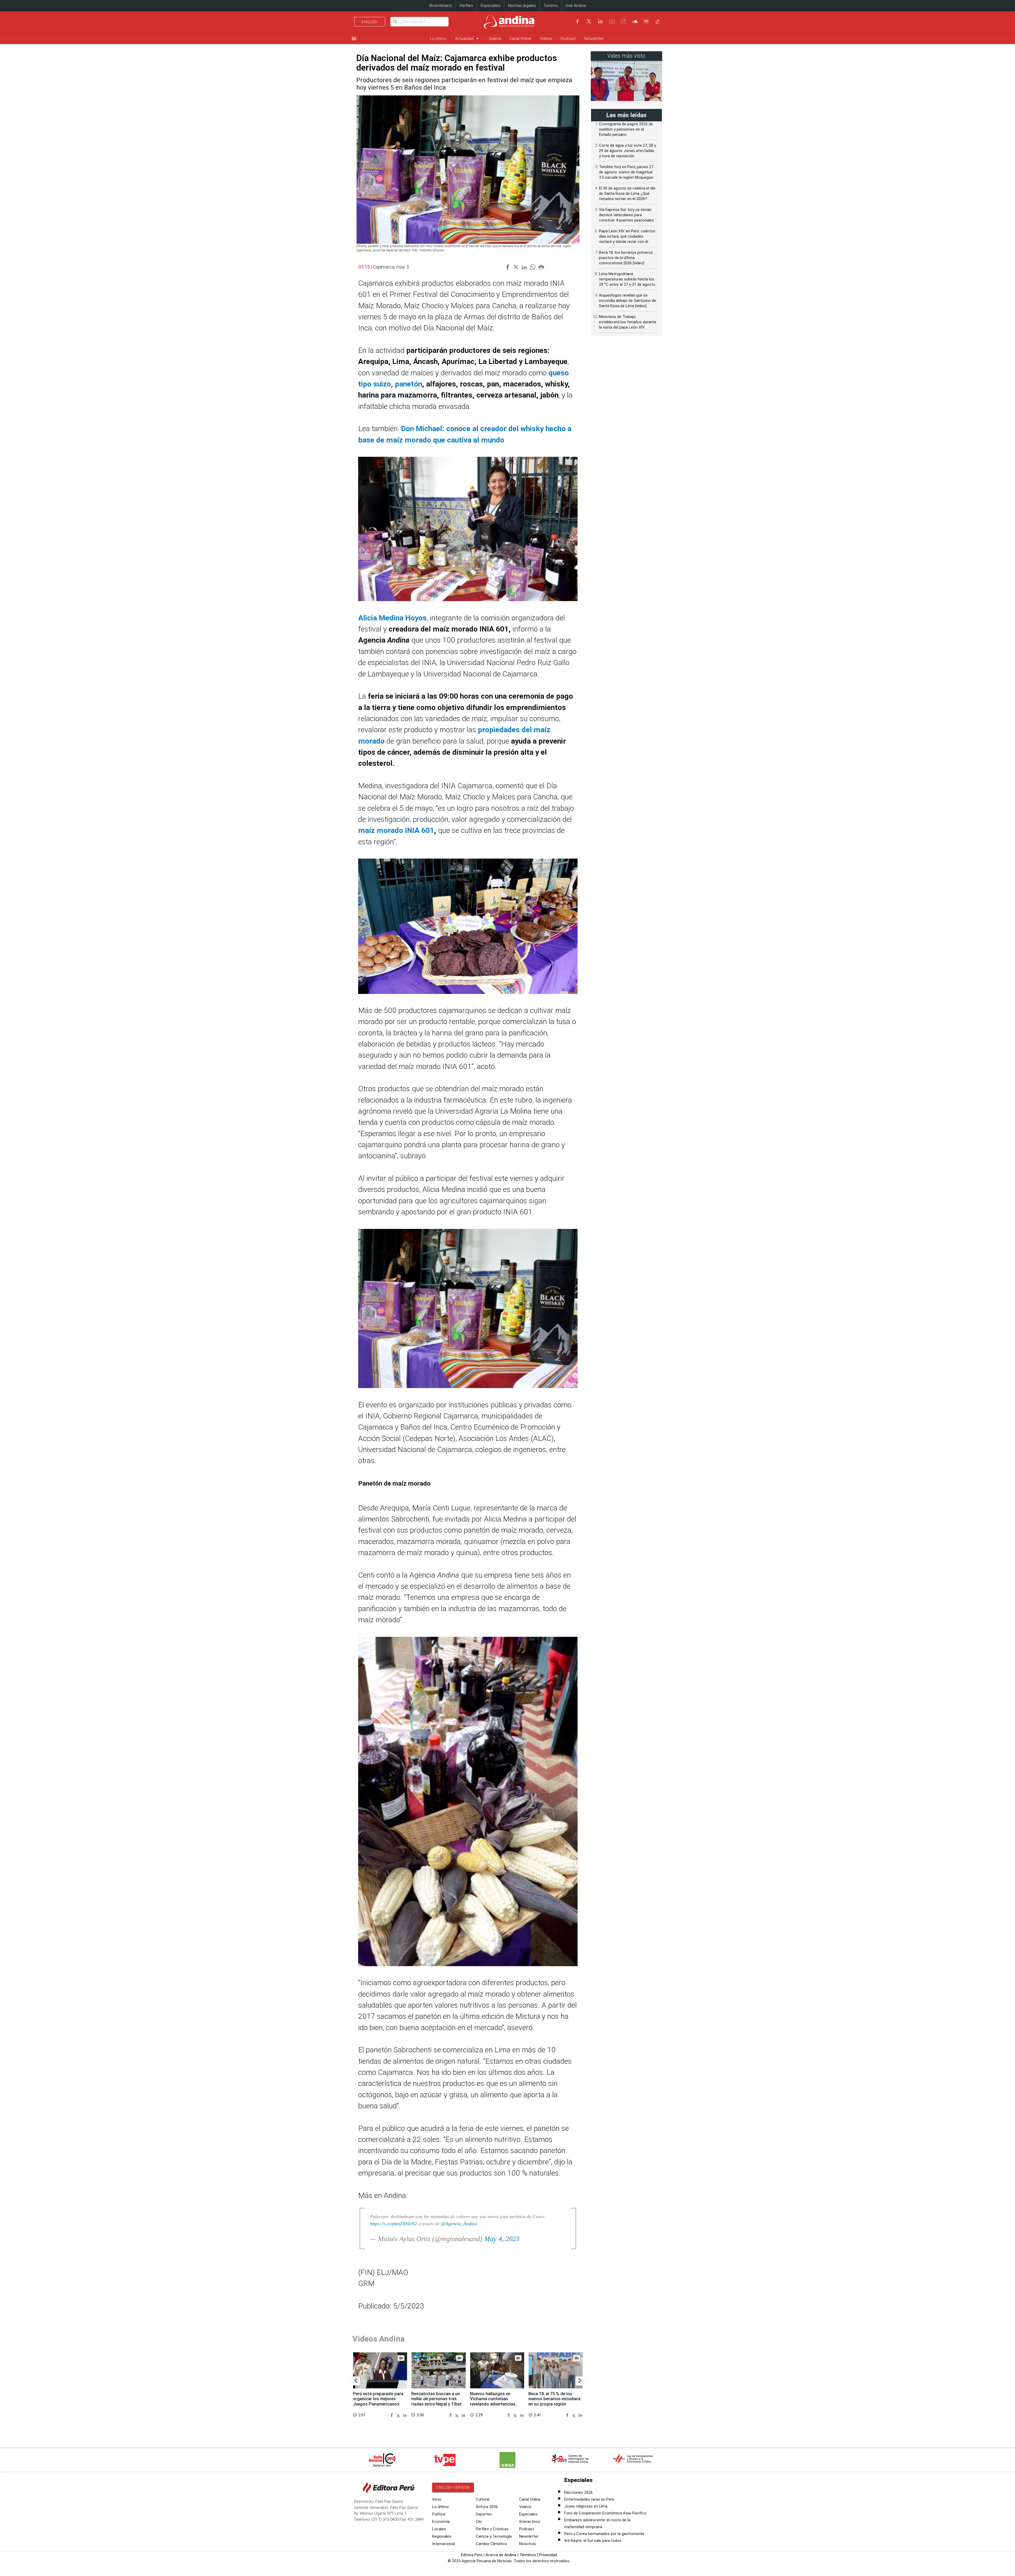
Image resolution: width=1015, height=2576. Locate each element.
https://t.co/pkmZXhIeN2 (394, 2224)
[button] (356, 2381)
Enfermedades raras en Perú (589, 2499)
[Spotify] (646, 21)
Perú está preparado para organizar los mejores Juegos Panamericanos (378, 2399)
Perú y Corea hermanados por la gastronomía (604, 2534)
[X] (589, 21)
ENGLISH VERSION (453, 2487)
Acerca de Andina (501, 2555)
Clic (479, 2522)
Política (439, 2514)
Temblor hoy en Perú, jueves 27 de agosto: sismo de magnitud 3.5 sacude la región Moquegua (626, 172)
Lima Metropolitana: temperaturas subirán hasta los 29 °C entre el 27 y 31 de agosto (627, 279)
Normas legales (522, 6)
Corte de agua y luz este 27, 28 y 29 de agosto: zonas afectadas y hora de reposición (628, 151)
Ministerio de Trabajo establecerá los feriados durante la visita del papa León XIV (628, 322)
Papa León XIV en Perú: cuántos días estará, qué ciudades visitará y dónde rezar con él (627, 236)
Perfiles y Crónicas (492, 2529)
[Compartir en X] (399, 2415)
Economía (441, 2522)
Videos (546, 39)
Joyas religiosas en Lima (586, 2506)
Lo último (438, 39)
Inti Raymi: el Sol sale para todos (593, 2541)
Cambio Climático (491, 2544)
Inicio (437, 2499)
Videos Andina (379, 2339)
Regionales (442, 2536)
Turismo (551, 6)
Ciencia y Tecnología (494, 2536)
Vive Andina (576, 6)
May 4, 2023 (502, 2239)
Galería (495, 39)
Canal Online (520, 39)
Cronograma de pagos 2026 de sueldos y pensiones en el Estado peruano (626, 129)
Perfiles (466, 6)
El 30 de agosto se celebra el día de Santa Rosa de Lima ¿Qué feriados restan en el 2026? (627, 193)
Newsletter (594, 39)
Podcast (568, 39)
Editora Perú (472, 2555)
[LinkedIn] (600, 21)
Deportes (484, 2514)
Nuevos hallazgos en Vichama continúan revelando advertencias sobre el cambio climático (495, 2402)
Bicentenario (441, 6)
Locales (439, 2529)
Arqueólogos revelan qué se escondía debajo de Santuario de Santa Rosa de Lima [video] (628, 301)
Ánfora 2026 (487, 2507)
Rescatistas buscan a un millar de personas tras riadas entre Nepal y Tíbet (437, 2399)
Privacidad (548, 2555)
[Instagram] (623, 21)
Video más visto (626, 56)
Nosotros (528, 2544)
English (370, 22)
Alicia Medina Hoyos (392, 618)
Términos (528, 2555)
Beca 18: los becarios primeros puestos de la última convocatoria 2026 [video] (626, 258)
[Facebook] (578, 21)
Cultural (483, 2499)
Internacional (444, 2544)
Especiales (491, 6)
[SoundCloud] (635, 21)
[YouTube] (612, 21)
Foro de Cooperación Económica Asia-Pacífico (605, 2513)
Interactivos (530, 2522)
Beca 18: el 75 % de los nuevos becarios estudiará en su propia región (554, 2399)
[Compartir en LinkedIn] (405, 2415)
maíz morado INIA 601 (396, 830)
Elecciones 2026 (578, 2492)
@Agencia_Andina (459, 2224)
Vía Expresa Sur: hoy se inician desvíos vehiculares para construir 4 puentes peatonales (626, 215)
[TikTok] (658, 21)
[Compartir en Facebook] (393, 2415)
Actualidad (468, 38)
